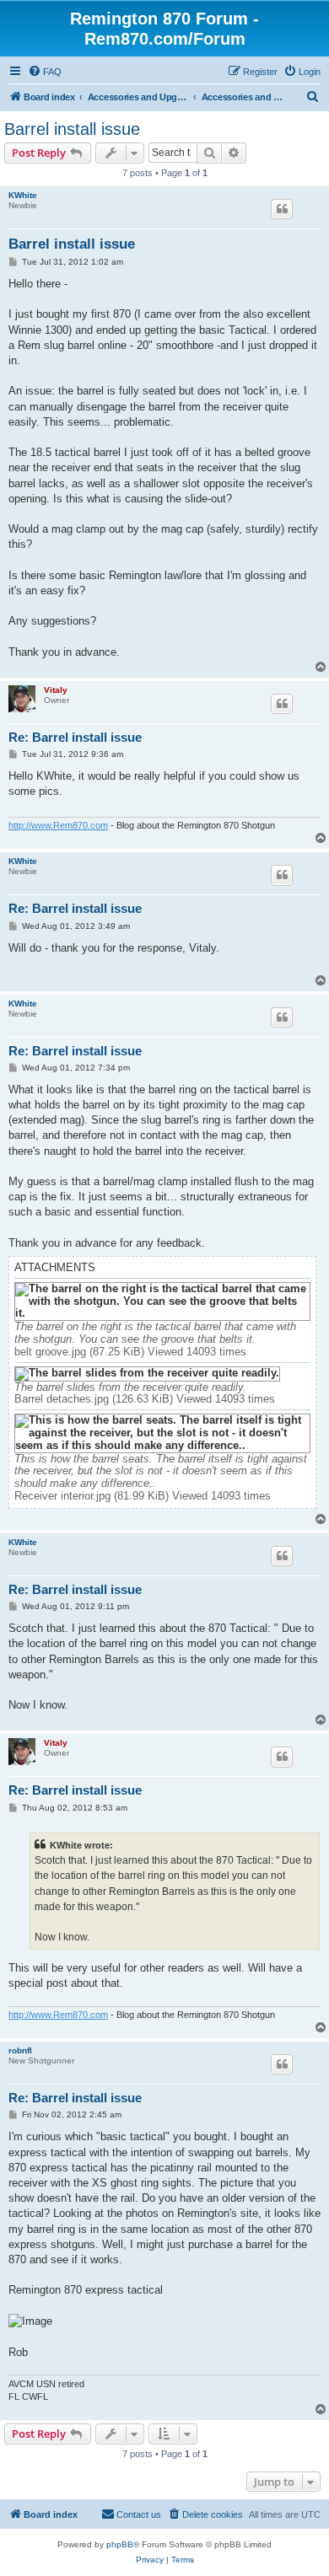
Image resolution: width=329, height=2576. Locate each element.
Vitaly (56, 690)
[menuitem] (45, 72)
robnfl (20, 2050)
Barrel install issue (72, 129)
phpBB (120, 2544)
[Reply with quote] (282, 209)
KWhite (23, 195)
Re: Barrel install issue (75, 737)
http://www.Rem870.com (58, 825)
